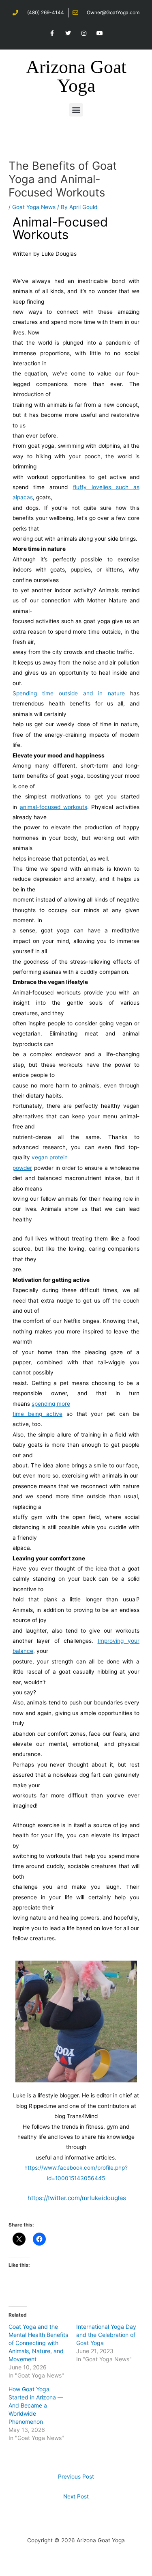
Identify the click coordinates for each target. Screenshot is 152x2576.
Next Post (76, 2496)
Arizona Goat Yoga (76, 76)
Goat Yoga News (34, 207)
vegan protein (50, 1157)
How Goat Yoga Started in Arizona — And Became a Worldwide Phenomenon (36, 2405)
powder (22, 1168)
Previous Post (76, 2477)
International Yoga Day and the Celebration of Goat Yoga (106, 2335)
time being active (37, 1414)
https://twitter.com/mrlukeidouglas (77, 2198)
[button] (76, 110)
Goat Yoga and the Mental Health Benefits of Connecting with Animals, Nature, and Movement (38, 2343)
